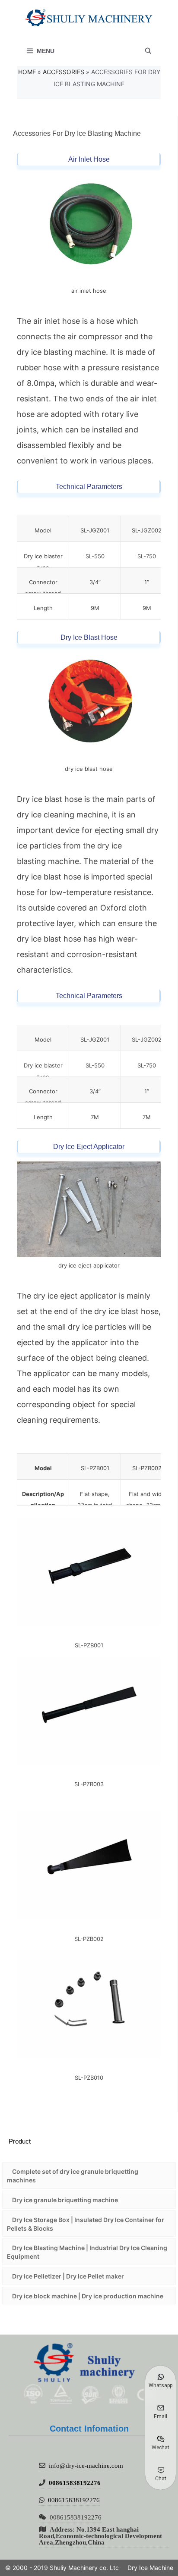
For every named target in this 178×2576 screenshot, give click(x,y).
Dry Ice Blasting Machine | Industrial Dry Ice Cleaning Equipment (87, 2252)
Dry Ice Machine (150, 2568)
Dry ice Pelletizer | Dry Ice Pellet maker (68, 2276)
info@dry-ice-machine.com (86, 2465)
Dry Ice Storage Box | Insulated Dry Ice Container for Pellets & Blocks (86, 2224)
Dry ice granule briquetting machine (65, 2200)
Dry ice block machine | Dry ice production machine (88, 2296)
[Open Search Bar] (148, 51)
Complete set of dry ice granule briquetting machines (73, 2176)
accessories (64, 72)
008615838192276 (75, 2483)
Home (27, 72)
